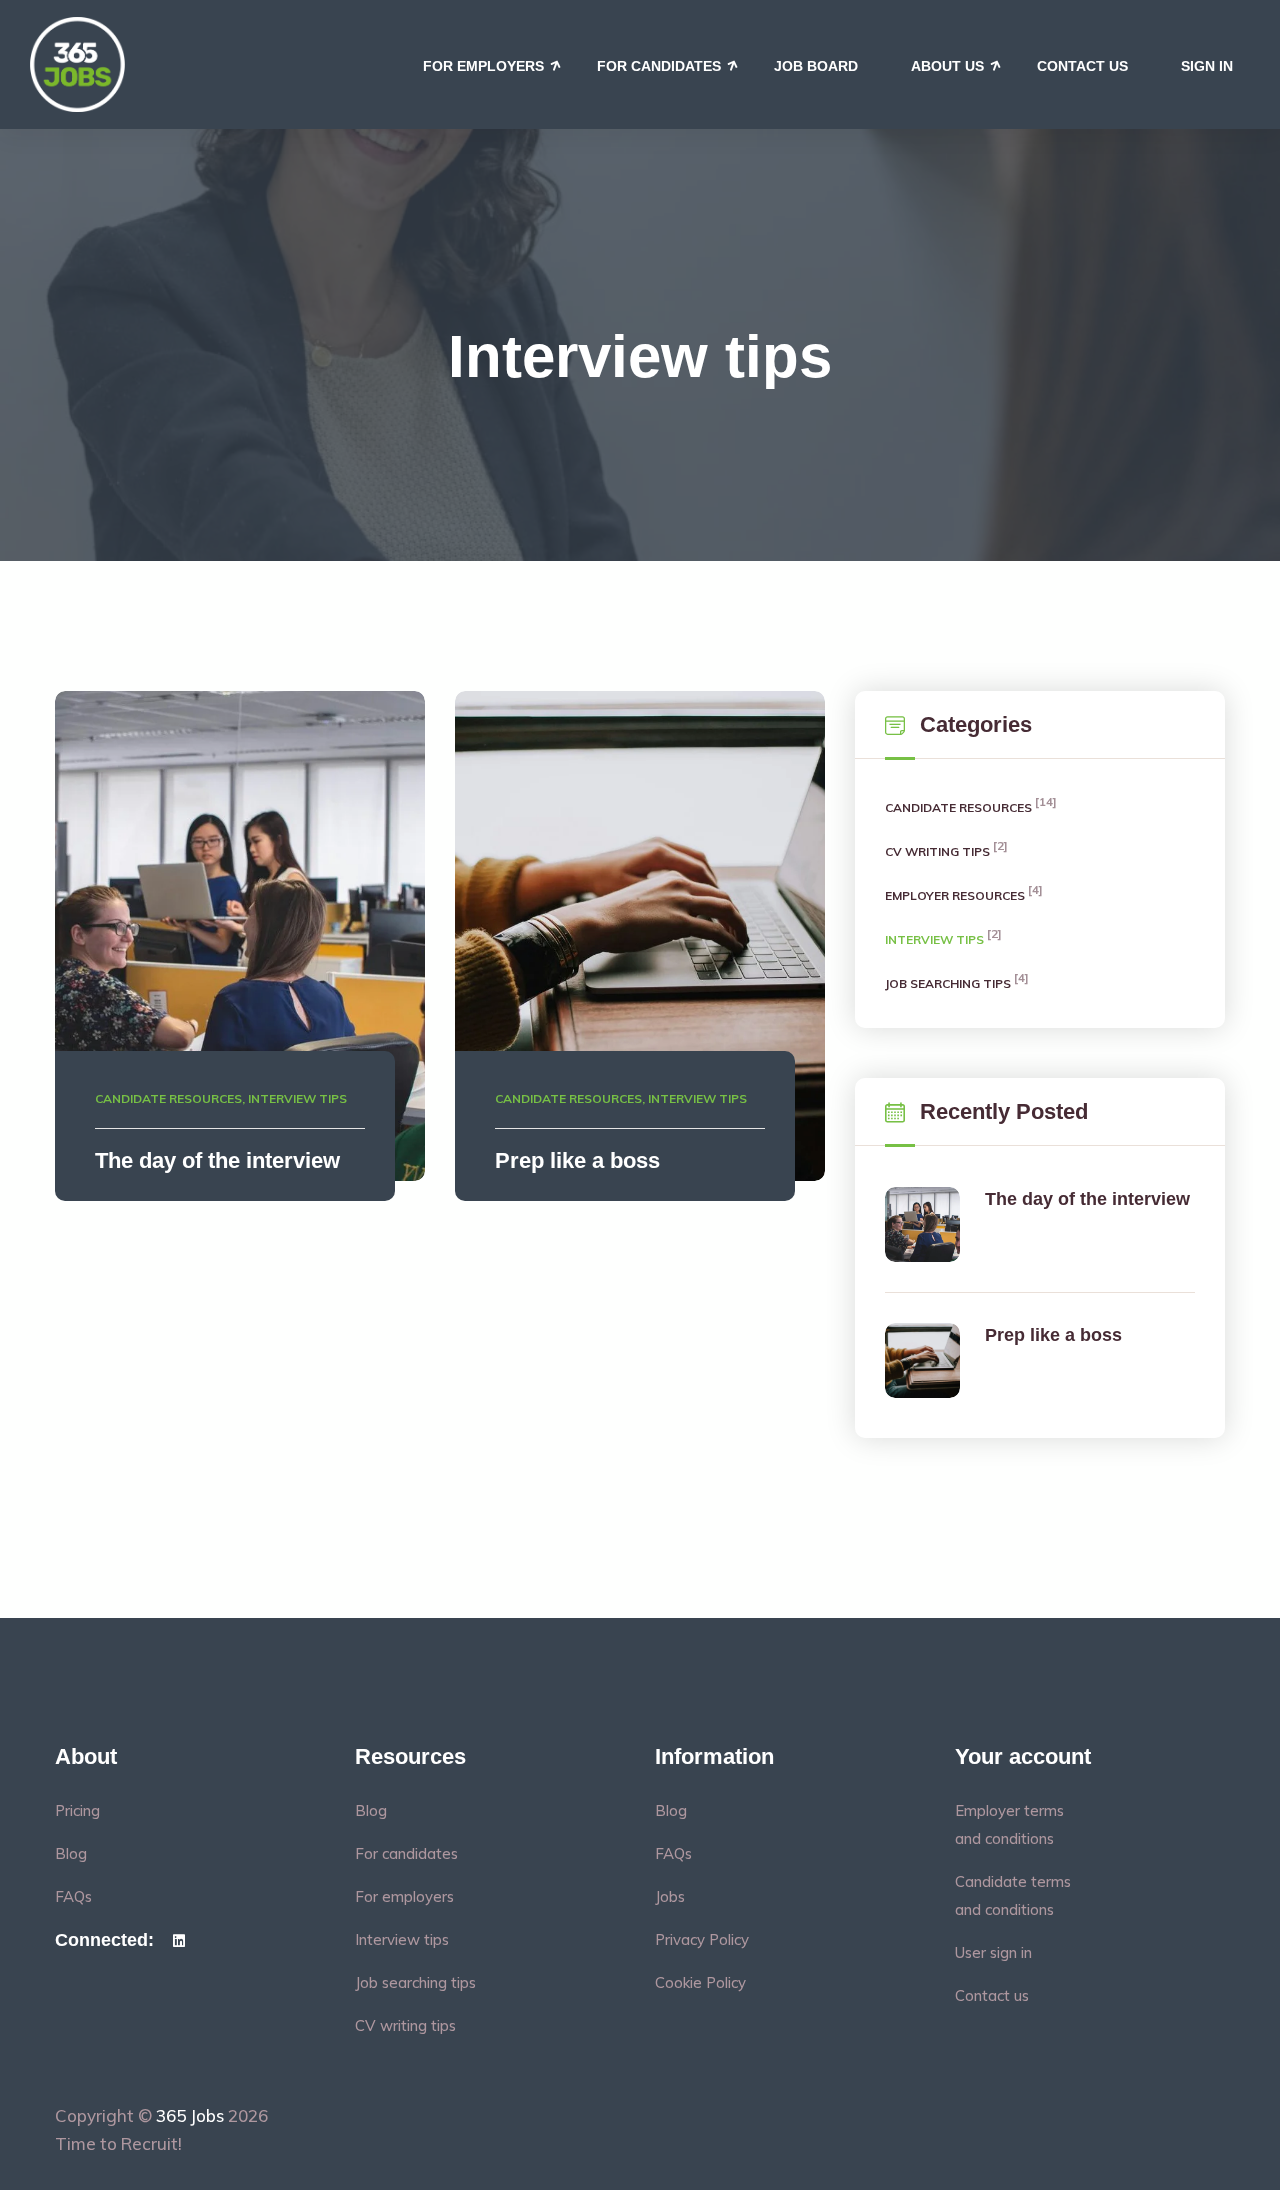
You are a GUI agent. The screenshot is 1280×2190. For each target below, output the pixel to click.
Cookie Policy (700, 1982)
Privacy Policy (702, 1939)
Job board (816, 66)
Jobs (670, 1896)
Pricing (77, 1810)
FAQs (73, 1896)
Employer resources (956, 894)
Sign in (1207, 66)
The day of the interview (217, 1160)
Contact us (1082, 66)
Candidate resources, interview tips (221, 1098)
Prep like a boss (577, 1160)
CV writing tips (939, 850)
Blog (71, 1853)
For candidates (659, 66)
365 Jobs (190, 2115)
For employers (483, 66)
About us (947, 66)
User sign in (993, 1952)
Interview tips (936, 938)
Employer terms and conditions (1009, 1824)
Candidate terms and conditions (1013, 1895)
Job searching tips (949, 982)
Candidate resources (960, 806)
